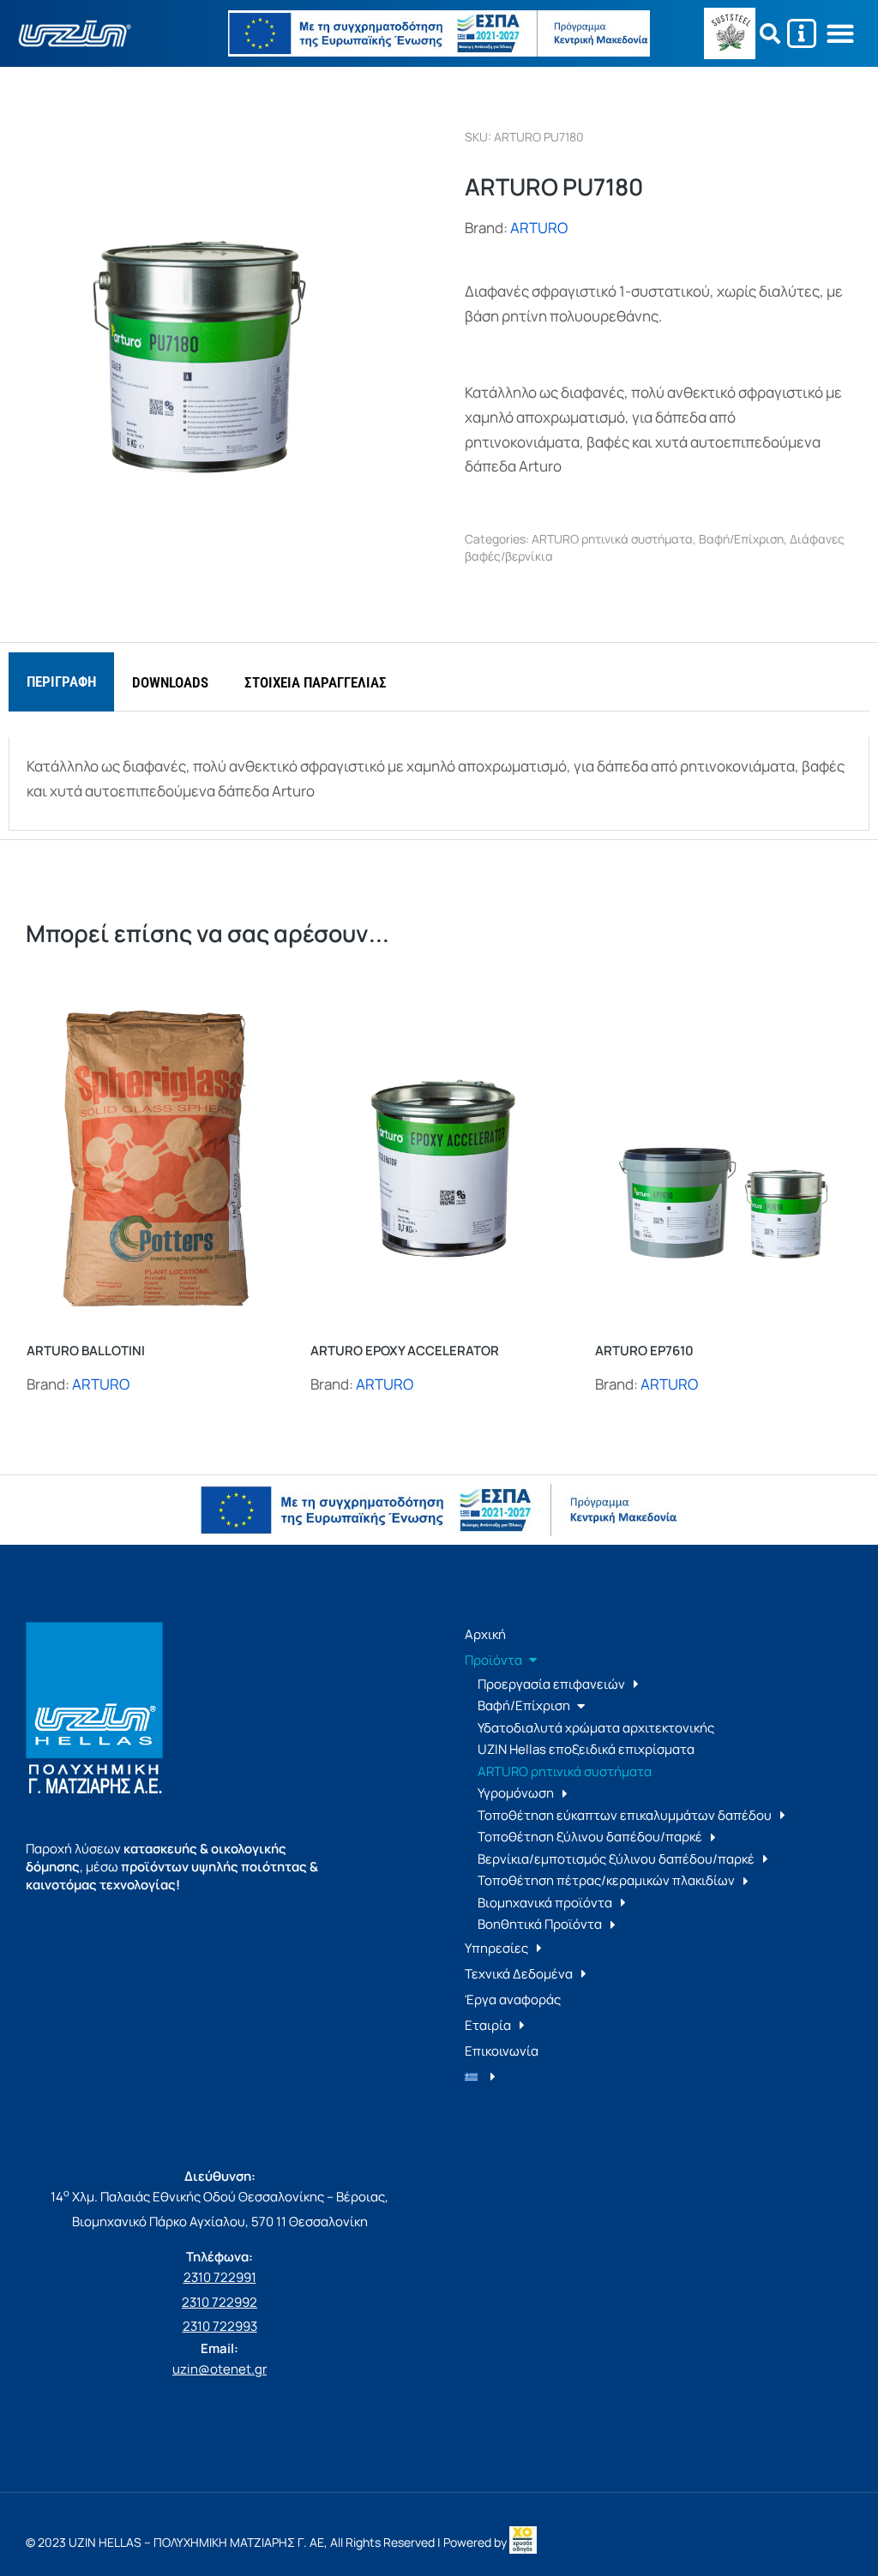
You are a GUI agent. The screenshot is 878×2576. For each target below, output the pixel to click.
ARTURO (539, 228)
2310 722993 (220, 2326)
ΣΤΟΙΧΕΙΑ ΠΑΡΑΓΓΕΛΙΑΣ (316, 682)
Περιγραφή (61, 682)
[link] (523, 2542)
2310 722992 (219, 2302)
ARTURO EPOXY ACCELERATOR (405, 1351)
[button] (841, 34)
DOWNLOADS (170, 682)
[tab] (61, 682)
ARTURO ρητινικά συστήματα (612, 539)
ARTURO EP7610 (644, 1351)
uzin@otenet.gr (219, 2369)
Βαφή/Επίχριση (741, 539)
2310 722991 (220, 2277)
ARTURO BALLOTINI (86, 1351)
